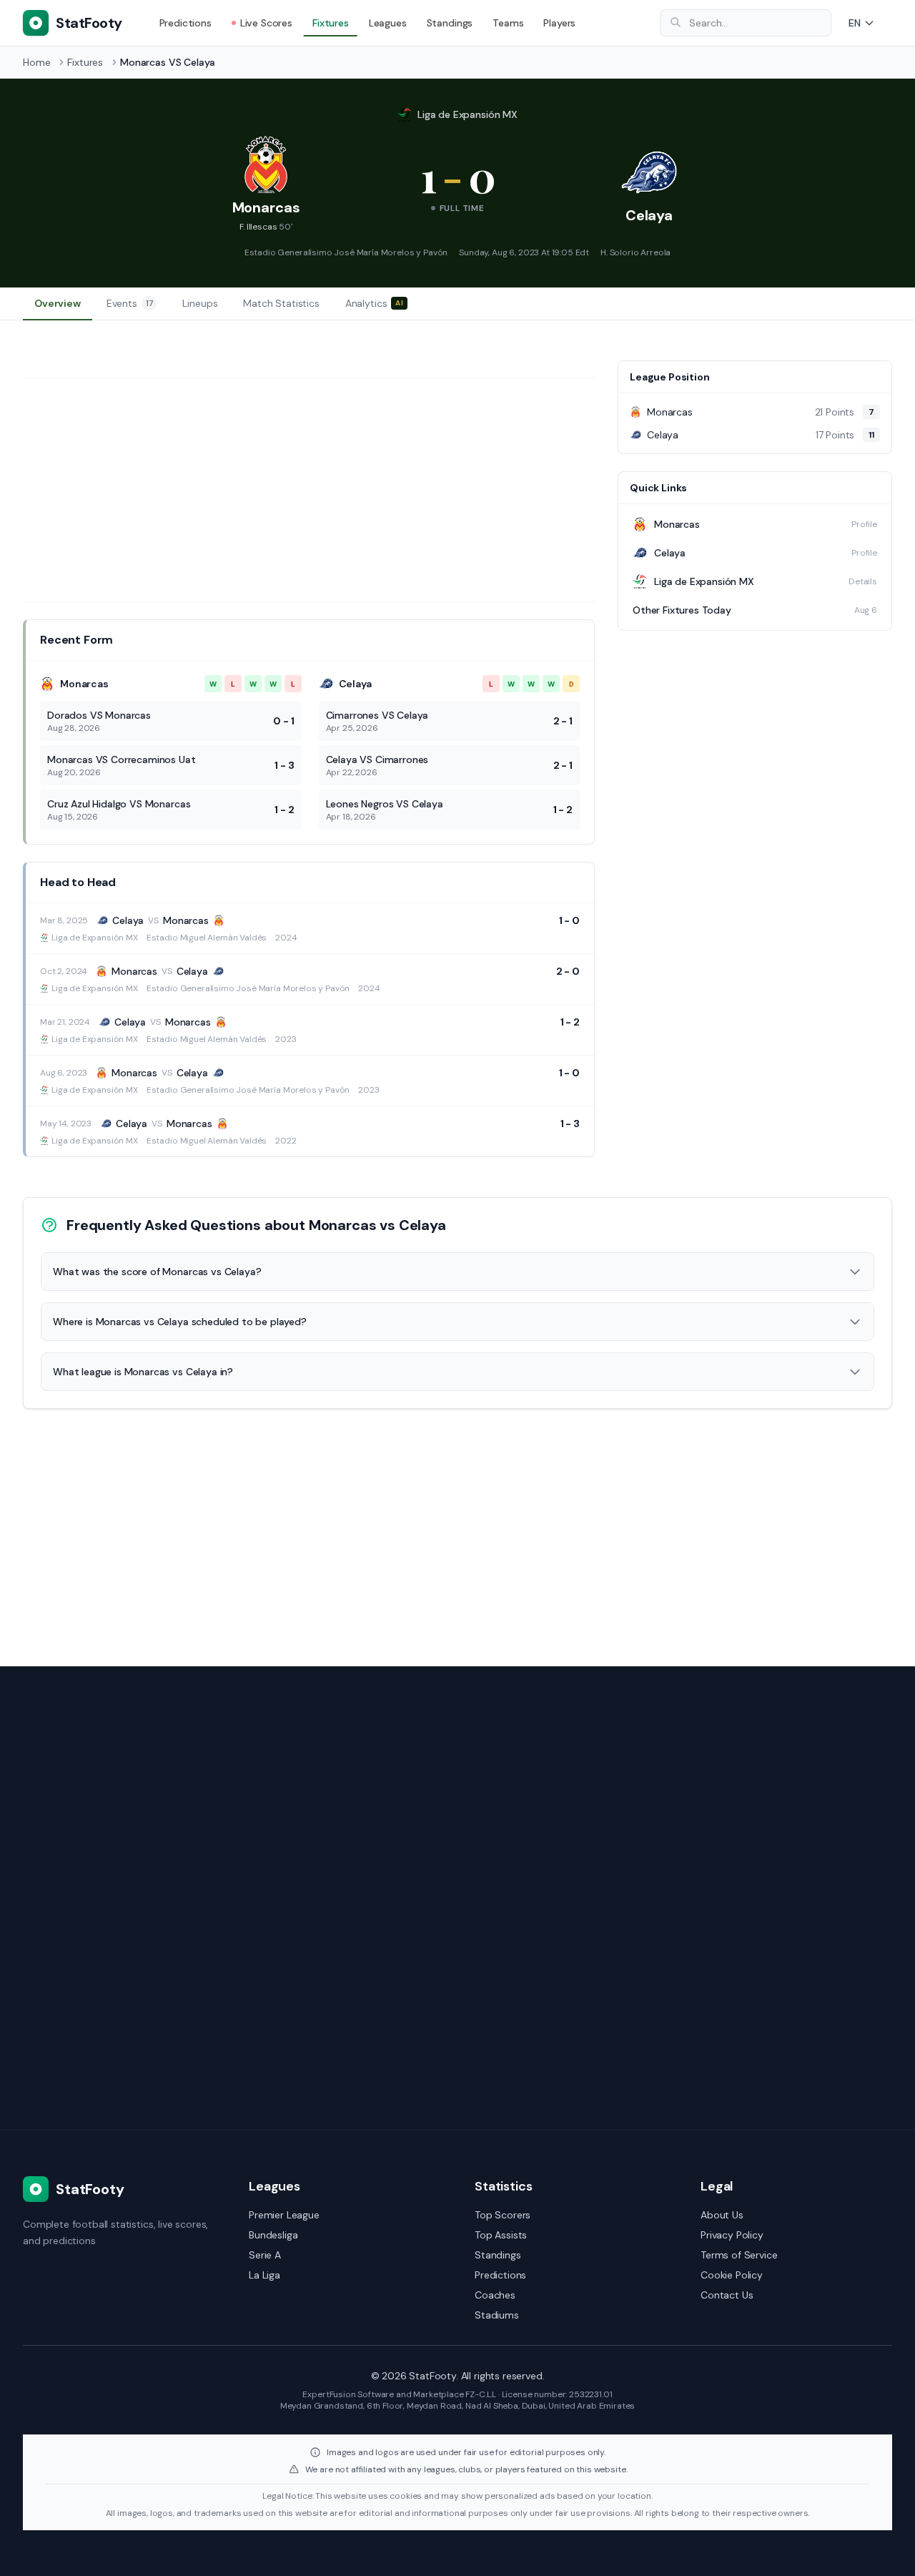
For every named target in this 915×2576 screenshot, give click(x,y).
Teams (508, 23)
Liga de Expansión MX (468, 114)
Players (559, 23)
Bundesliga (273, 2235)
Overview (58, 303)
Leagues (388, 23)
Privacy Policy (732, 2235)
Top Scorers (503, 2215)
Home (36, 62)
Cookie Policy (732, 2275)
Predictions (186, 23)
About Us (722, 2215)
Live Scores (266, 23)
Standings (450, 23)
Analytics (374, 303)
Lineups (200, 303)
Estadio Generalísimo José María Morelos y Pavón (346, 252)
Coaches (495, 2295)
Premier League (284, 2215)
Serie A (265, 2255)
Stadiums (497, 2315)
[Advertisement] (309, 490)
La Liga (264, 2275)
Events (130, 303)
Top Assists (501, 2235)
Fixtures (331, 23)
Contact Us (727, 2295)
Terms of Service (739, 2255)
